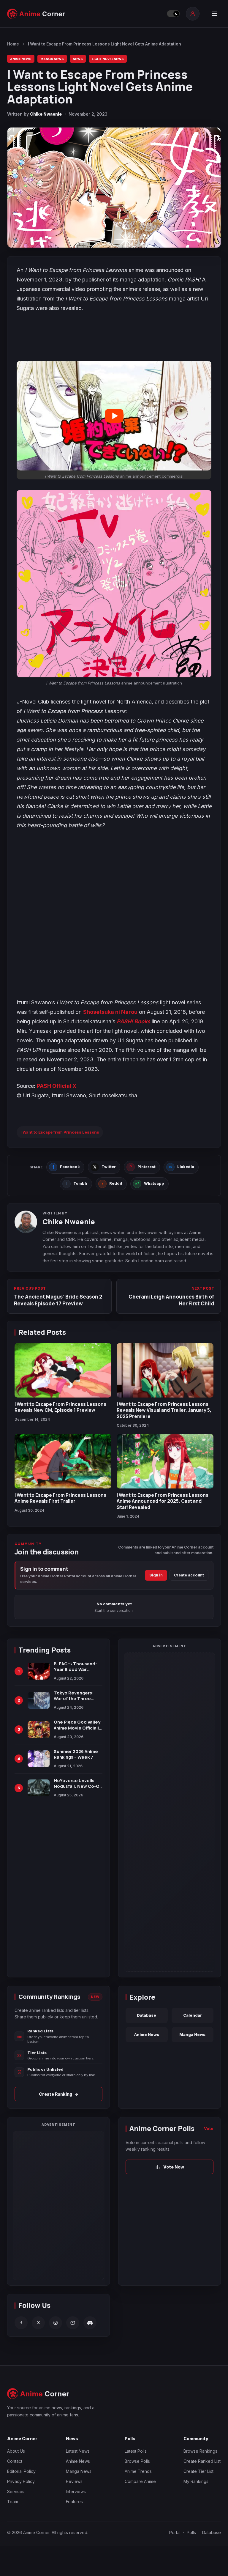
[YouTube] (73, 2323)
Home (13, 44)
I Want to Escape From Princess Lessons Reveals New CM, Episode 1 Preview (60, 1407)
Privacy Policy (21, 2481)
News (78, 59)
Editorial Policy (21, 2471)
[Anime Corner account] (193, 14)
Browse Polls (137, 2461)
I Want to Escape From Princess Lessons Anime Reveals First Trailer (60, 1498)
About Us (16, 2451)
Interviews (76, 2491)
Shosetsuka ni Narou (110, 1012)
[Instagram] (56, 2323)
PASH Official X (57, 1086)
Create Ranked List (202, 2461)
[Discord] (90, 2323)
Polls (191, 2532)
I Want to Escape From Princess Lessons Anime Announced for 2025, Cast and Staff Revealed (163, 1501)
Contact (15, 2461)
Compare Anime (140, 2481)
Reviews (74, 2481)
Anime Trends (138, 2471)
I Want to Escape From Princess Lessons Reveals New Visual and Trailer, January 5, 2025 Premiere (164, 1410)
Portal (175, 2532)
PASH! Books (133, 1021)
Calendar (193, 2015)
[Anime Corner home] (36, 14)
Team (13, 2502)
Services (16, 2491)
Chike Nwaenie (46, 114)
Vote (209, 2128)
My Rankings (196, 2481)
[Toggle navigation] (215, 14)
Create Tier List (198, 2471)
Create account (189, 1575)
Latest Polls (136, 2451)
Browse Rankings (200, 2451)
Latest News (78, 2451)
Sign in (156, 1575)
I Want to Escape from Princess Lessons (60, 1132)
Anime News (21, 59)
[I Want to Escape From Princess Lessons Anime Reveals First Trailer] (63, 1461)
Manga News (52, 59)
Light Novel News (108, 59)
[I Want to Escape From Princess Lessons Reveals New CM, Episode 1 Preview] (63, 1370)
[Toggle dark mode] (173, 14)
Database (147, 2015)
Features (74, 2502)
